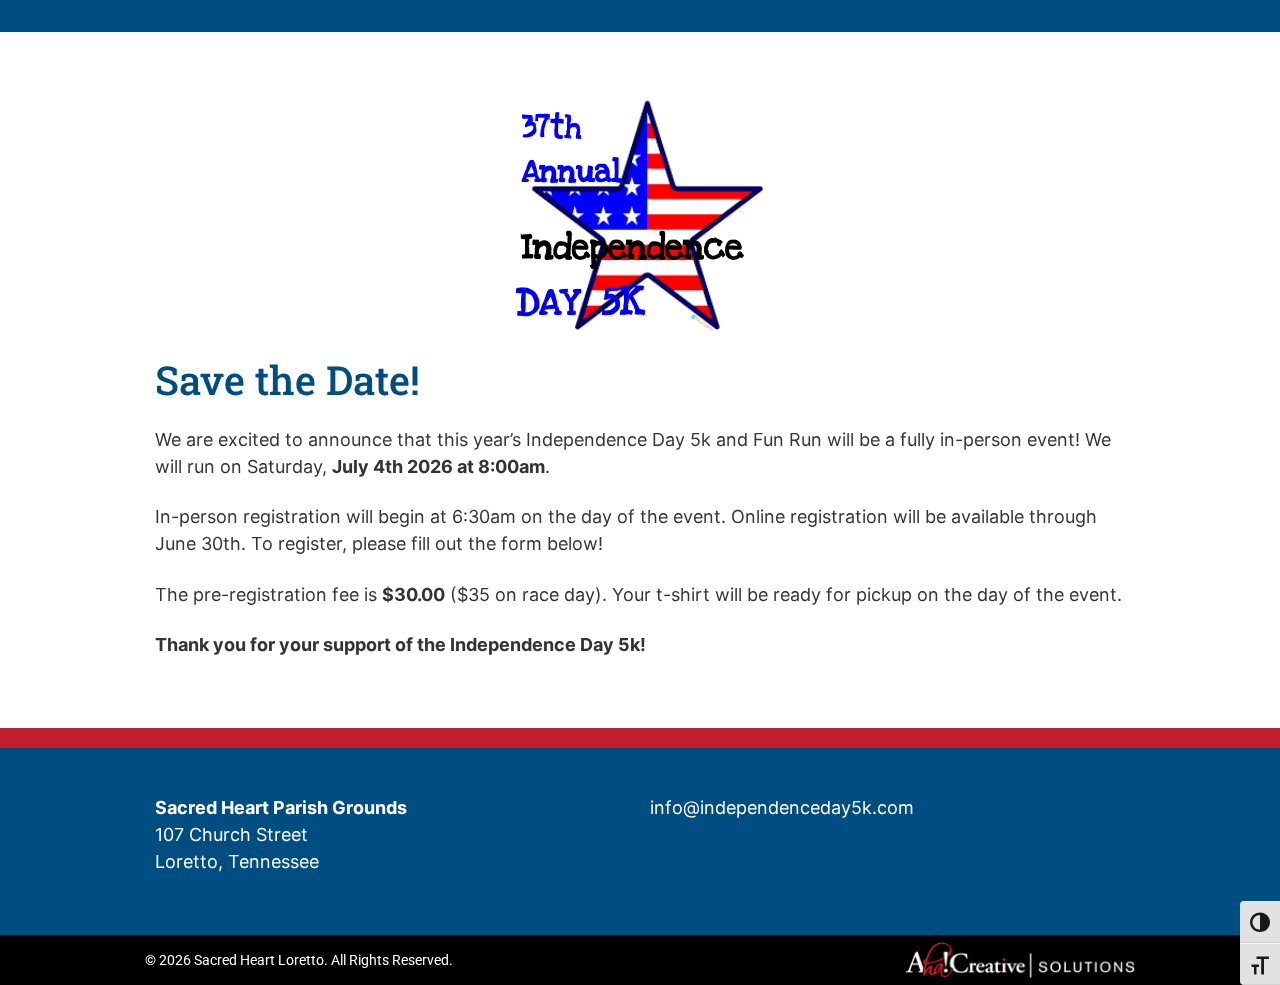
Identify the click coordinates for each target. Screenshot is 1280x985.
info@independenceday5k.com (782, 807)
